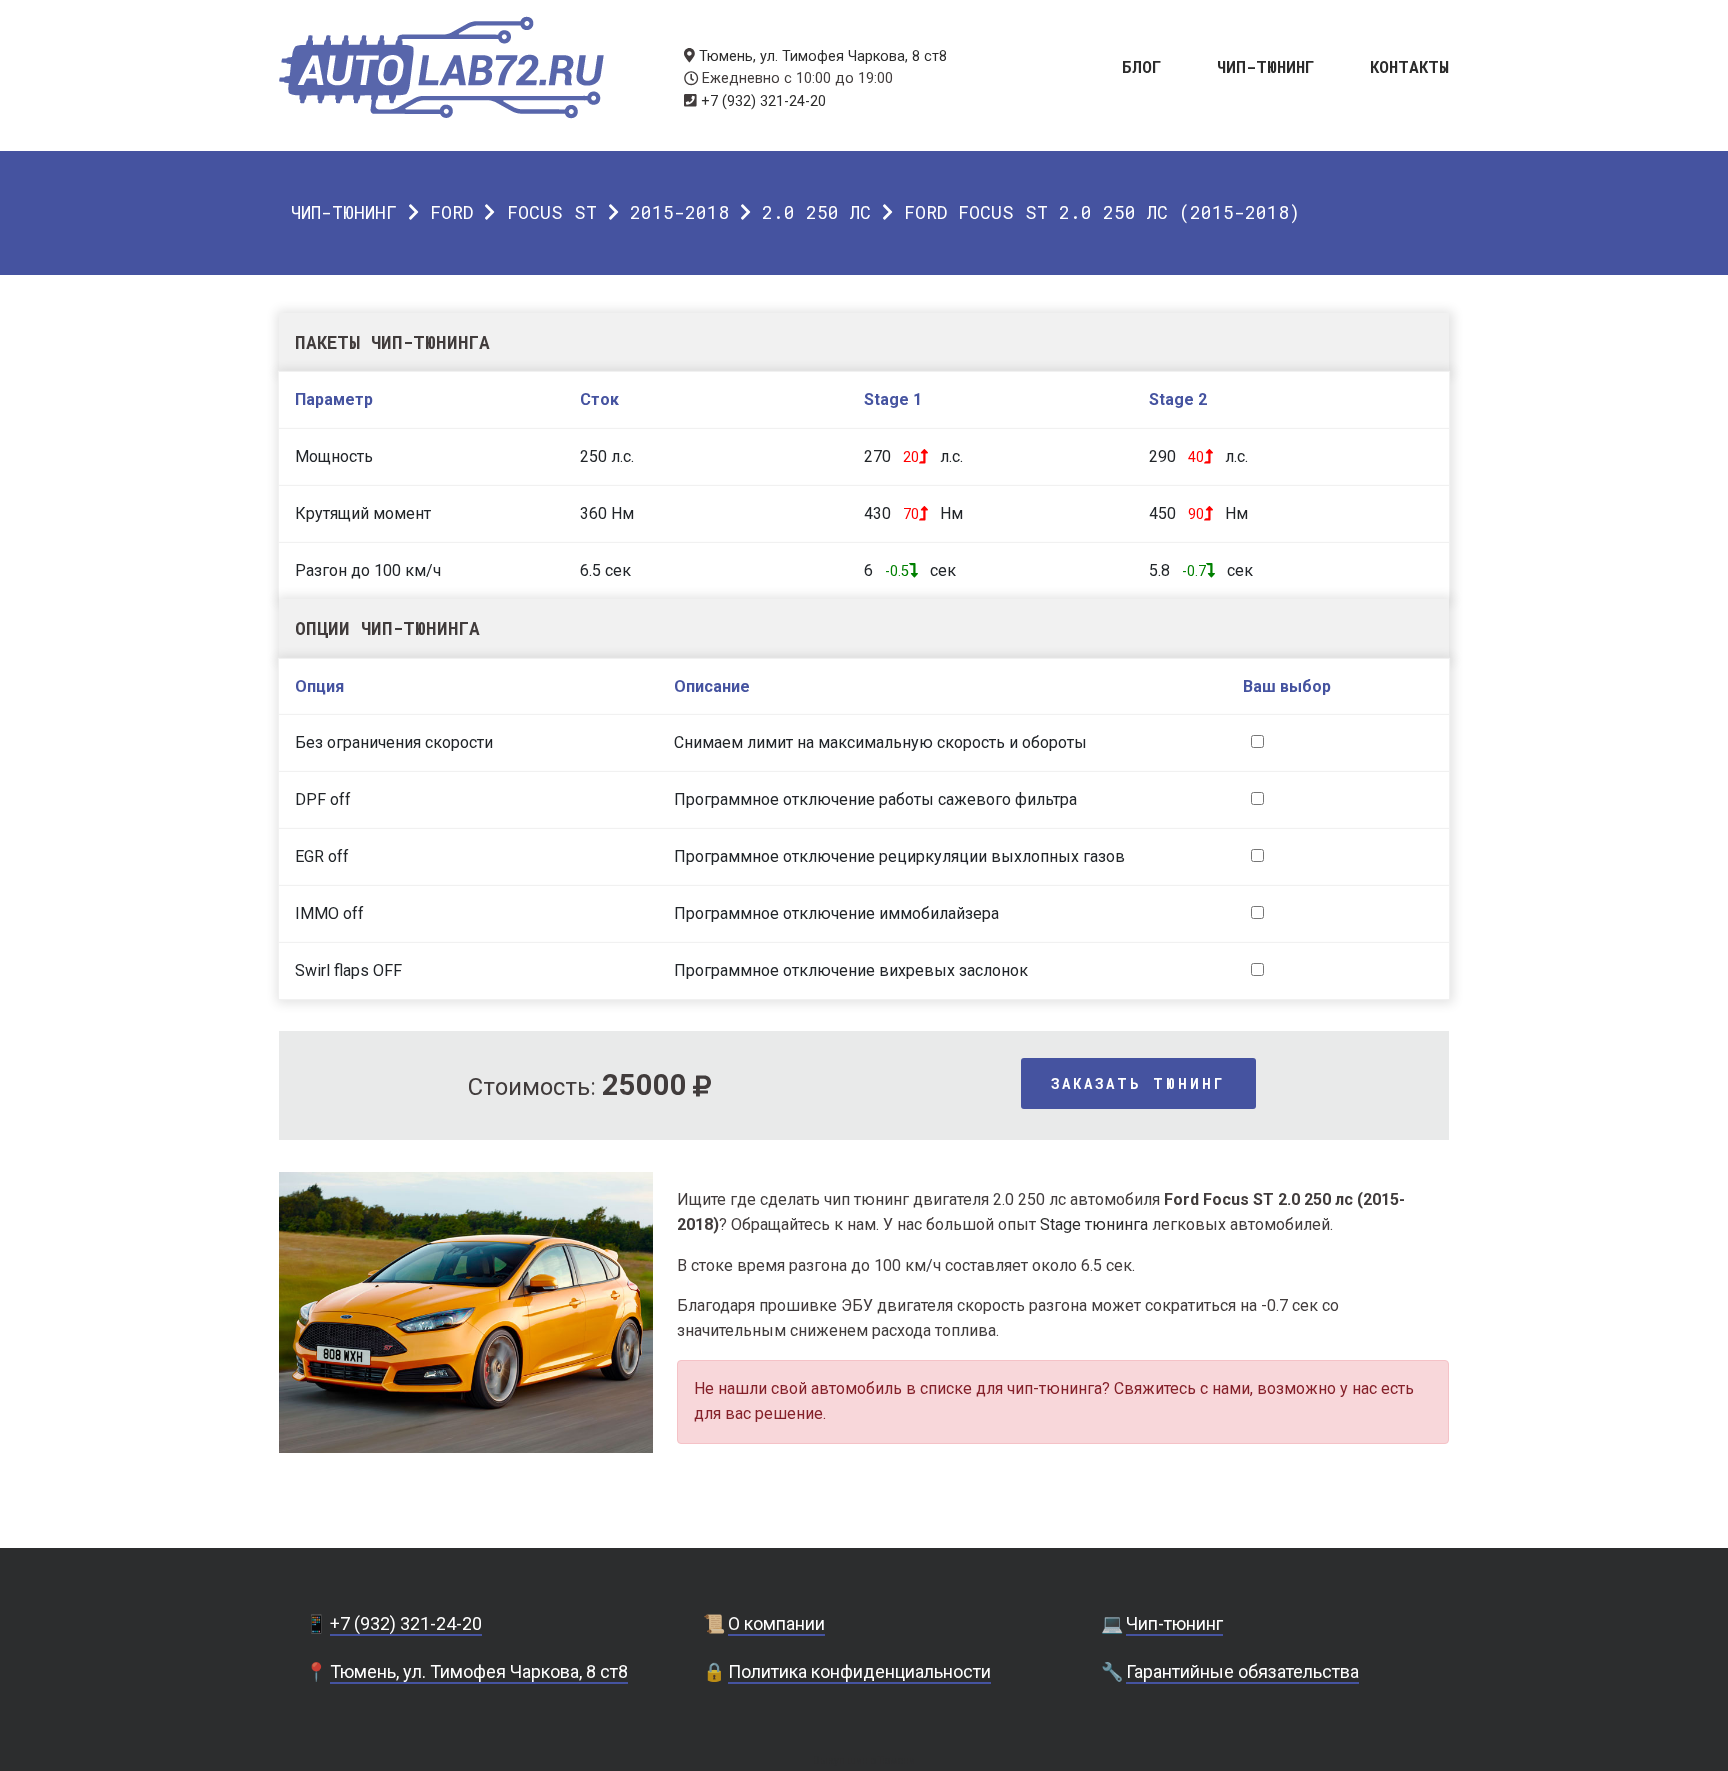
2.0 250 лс (816, 212)
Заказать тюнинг (1138, 1083)
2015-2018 (679, 212)
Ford (451, 212)
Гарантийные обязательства (1242, 1671)
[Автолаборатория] (441, 67)
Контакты (1409, 65)
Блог (1142, 65)
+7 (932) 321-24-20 (763, 101)
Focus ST (552, 212)
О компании (776, 1623)
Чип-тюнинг (1266, 65)
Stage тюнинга (1094, 1224)
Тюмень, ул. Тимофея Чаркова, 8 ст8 (823, 56)
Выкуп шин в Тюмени (864, 1760)
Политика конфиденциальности (859, 1671)
